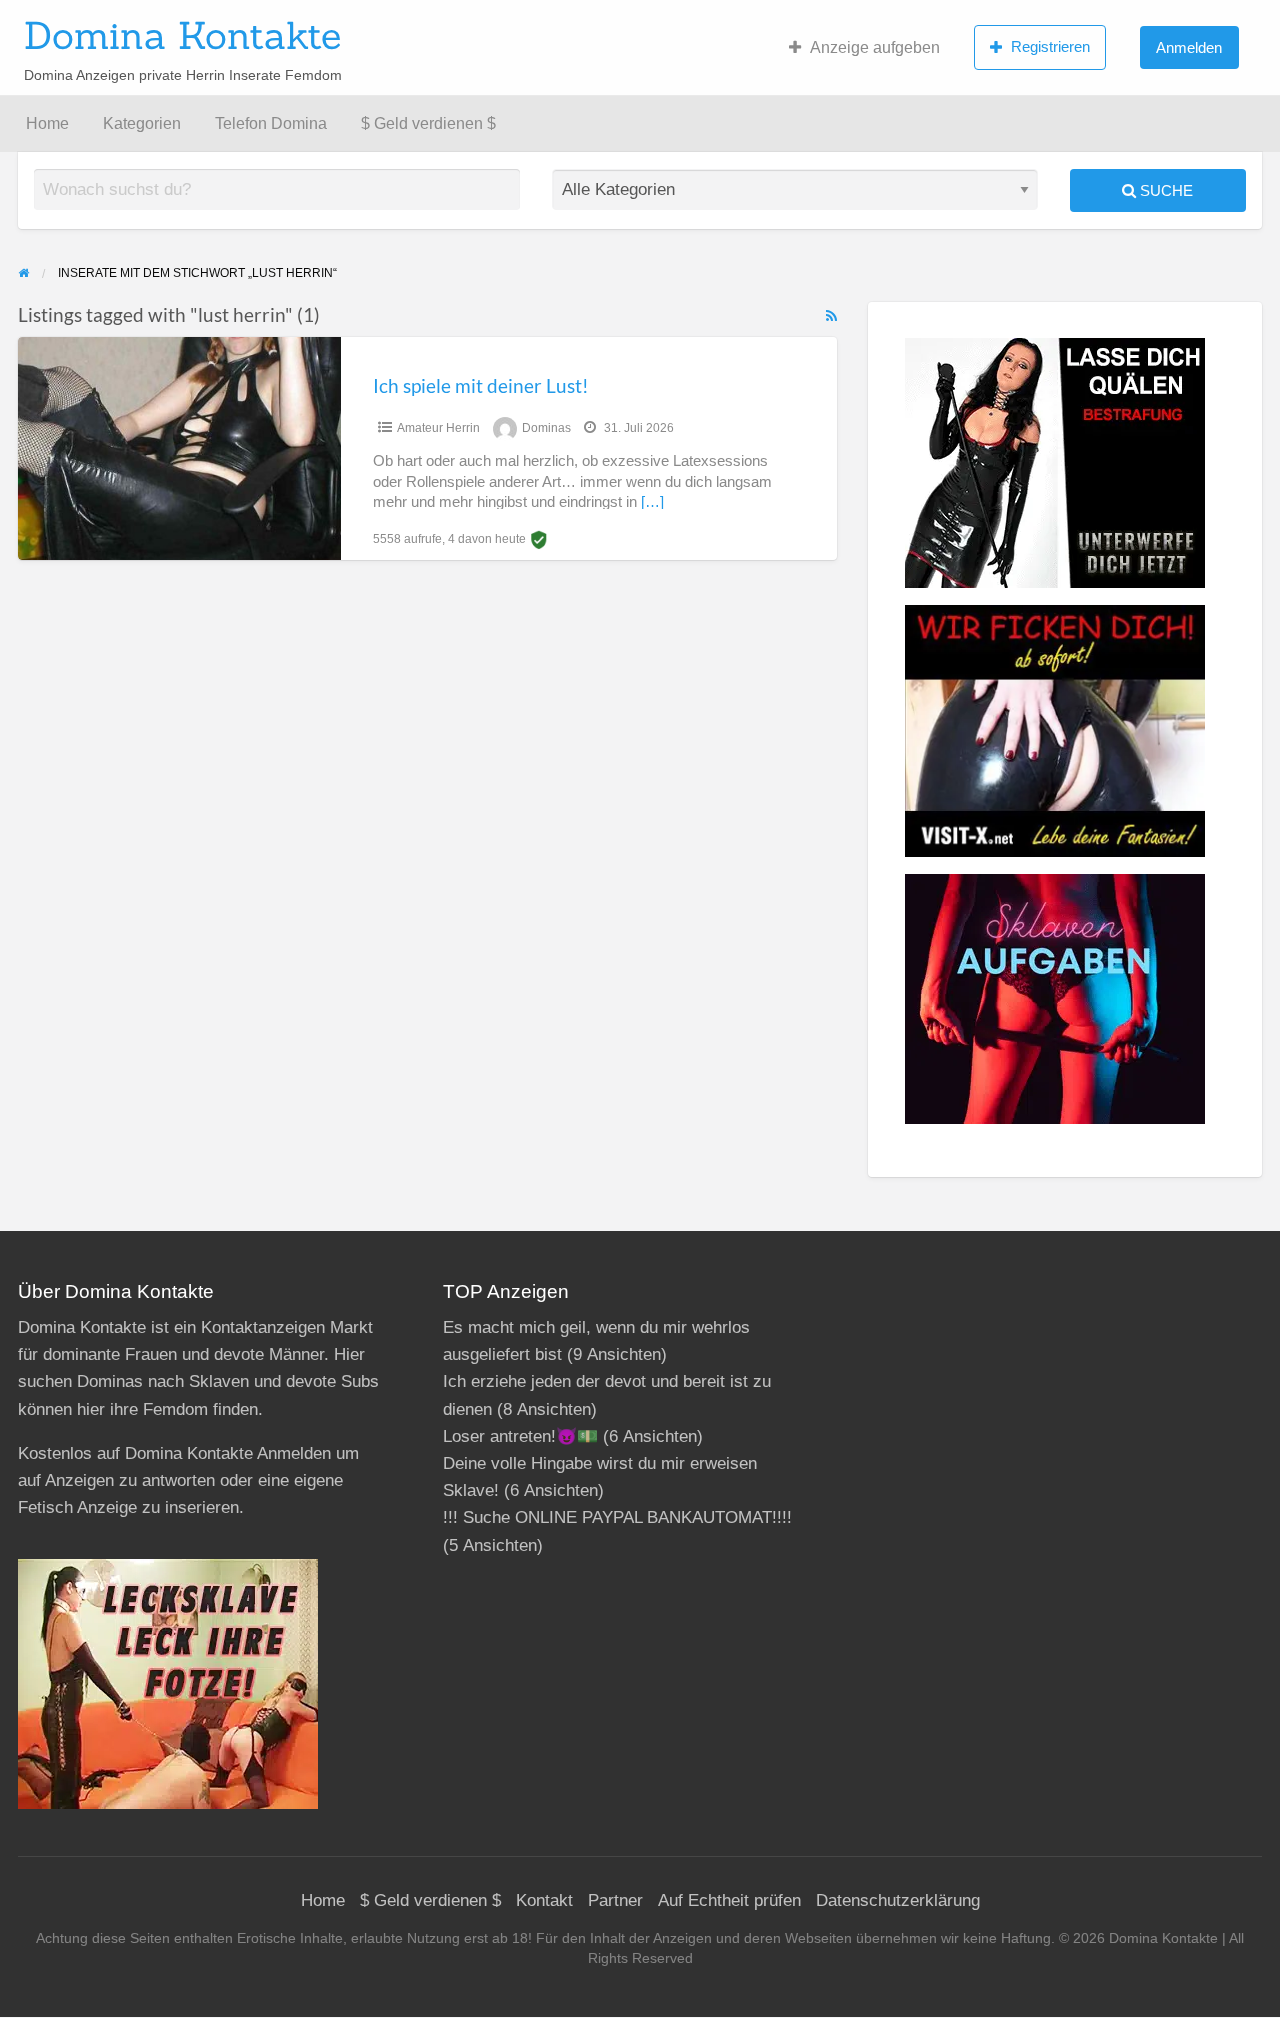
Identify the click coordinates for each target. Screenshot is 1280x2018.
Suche (1164, 190)
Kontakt (544, 1900)
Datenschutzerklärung (898, 1900)
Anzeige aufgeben (875, 47)
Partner (615, 1900)
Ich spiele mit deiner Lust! (481, 385)
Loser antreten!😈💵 (520, 1436)
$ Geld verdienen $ (428, 123)
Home (47, 123)
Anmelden (1189, 47)
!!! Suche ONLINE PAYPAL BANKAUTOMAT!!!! (617, 1517)
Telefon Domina (271, 123)
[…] (652, 502)
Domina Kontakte (182, 35)
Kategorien (142, 123)
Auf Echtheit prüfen (729, 1900)
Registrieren (1050, 46)
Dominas (546, 428)
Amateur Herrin (438, 428)
